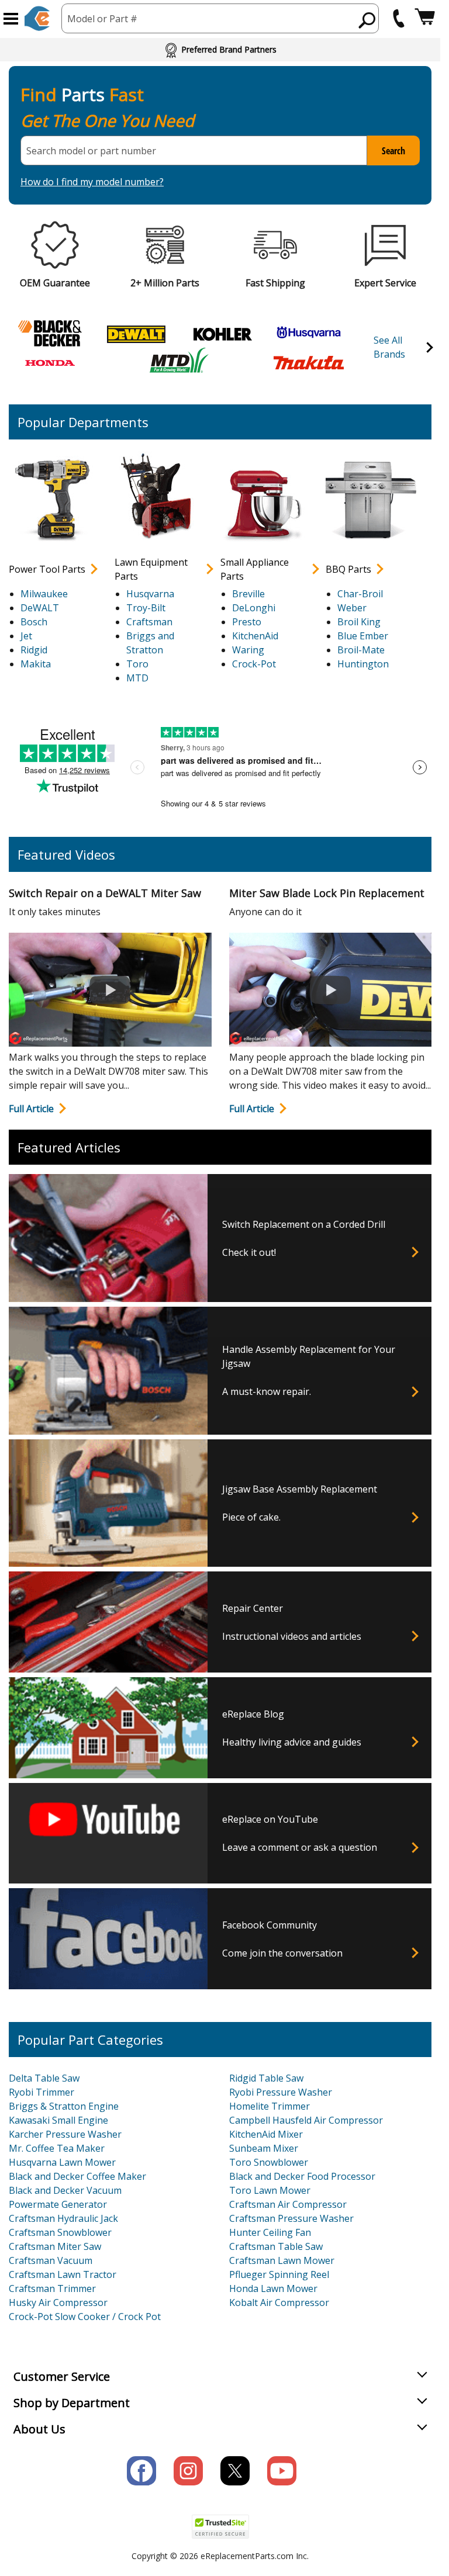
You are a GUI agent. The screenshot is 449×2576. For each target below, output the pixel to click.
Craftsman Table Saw (276, 2246)
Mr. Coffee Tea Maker (57, 2148)
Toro (137, 664)
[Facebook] (141, 2471)
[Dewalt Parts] (136, 333)
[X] (235, 2471)
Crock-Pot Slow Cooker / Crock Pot (85, 2317)
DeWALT (40, 608)
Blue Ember (363, 636)
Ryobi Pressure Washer (281, 2092)
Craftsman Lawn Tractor (63, 2274)
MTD (137, 678)
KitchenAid (255, 636)
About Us (39, 2429)
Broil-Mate (361, 650)
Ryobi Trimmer (42, 2092)
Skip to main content (220, 13)
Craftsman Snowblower (60, 2232)
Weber (352, 608)
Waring (248, 650)
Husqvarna (150, 594)
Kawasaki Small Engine (58, 2120)
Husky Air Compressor (58, 2303)
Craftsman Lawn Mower (282, 2260)
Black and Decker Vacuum (65, 2190)
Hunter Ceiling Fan (270, 2232)
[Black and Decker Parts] (50, 333)
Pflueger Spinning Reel (279, 2274)
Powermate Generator (58, 2204)
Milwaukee (44, 594)
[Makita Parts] (309, 362)
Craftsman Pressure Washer (291, 2218)
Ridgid (34, 650)
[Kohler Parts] (223, 333)
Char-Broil (360, 594)
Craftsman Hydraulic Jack (63, 2218)
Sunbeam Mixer (264, 2148)
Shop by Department (72, 2403)
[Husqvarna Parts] (309, 333)
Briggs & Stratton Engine (64, 2106)
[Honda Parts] (50, 362)
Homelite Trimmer (270, 2106)
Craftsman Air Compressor (288, 2204)
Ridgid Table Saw (266, 2078)
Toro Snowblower (269, 2162)
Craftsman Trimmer (52, 2288)
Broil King (359, 622)
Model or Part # (102, 19)
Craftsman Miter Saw (55, 2246)
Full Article (31, 1109)
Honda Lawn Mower (273, 2288)
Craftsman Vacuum (51, 2260)
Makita (36, 664)
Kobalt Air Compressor (279, 2303)
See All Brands (389, 347)
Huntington (363, 664)
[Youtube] (282, 2471)
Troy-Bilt (146, 608)
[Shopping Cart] (425, 18)
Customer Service (62, 2376)
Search (393, 151)
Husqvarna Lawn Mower (62, 2162)
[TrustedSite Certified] (220, 2527)
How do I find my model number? (92, 182)
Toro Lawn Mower (270, 2190)
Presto (247, 622)
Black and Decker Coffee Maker (77, 2176)
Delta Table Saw (44, 2078)
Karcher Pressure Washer (65, 2134)
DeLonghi (254, 608)
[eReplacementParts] (37, 18)
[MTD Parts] (179, 362)
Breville (248, 594)
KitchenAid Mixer (266, 2134)
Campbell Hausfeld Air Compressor (306, 2120)
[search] (367, 20)
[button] (11, 19)
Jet (26, 636)
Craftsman (149, 622)
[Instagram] (188, 2471)
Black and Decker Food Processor (302, 2176)
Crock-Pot (254, 664)
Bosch (34, 622)
